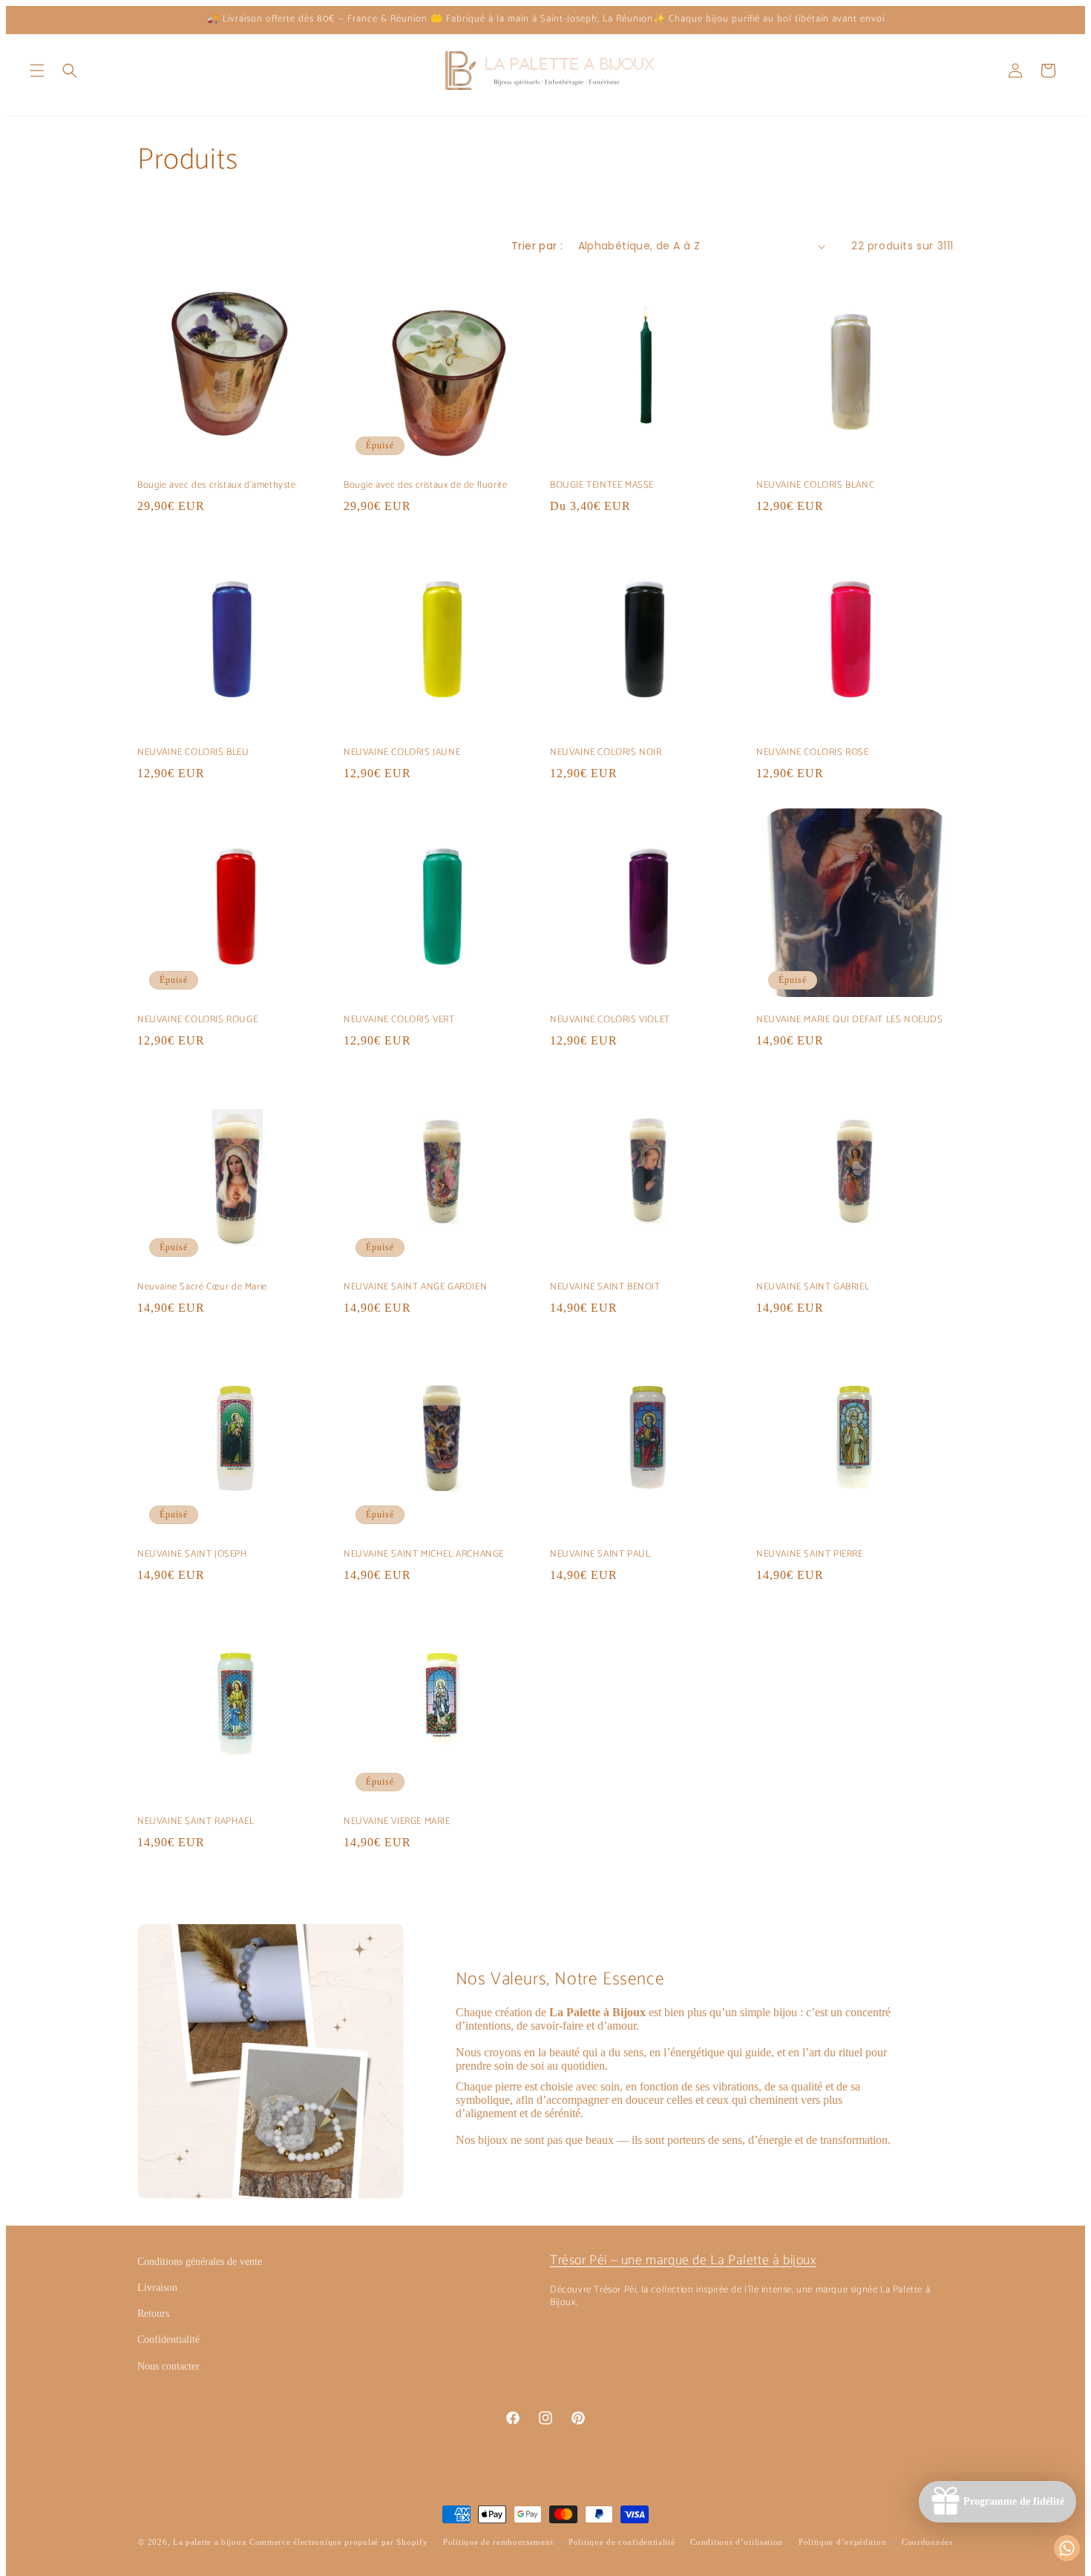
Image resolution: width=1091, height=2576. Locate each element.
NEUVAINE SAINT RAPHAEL (196, 1822)
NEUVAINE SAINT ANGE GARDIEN (415, 1288)
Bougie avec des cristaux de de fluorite (425, 486)
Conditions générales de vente (200, 2262)
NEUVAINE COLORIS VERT (399, 1020)
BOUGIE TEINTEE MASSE (602, 486)
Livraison (157, 2288)
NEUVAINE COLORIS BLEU (193, 753)
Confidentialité (168, 2340)
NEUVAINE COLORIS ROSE (813, 753)
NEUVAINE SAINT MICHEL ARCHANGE (424, 1555)
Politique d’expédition (842, 2542)
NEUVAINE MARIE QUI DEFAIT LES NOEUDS (850, 1020)
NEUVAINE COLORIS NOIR (606, 753)
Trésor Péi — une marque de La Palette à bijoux (683, 2260)
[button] (37, 71)
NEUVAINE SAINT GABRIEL (813, 1288)
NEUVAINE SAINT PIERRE (810, 1555)
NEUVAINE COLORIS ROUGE (197, 1020)
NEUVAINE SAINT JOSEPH (193, 1555)
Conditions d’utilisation (737, 2542)
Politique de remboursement (498, 2542)
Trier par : (537, 246)
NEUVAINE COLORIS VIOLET (610, 1020)
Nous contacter (168, 2366)
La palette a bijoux (210, 2542)
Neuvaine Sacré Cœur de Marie (202, 1288)
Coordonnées (927, 2542)
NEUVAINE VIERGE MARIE (397, 1822)
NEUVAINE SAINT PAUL (600, 1555)
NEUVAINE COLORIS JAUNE (402, 753)
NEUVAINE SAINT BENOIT (605, 1288)
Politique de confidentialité (622, 2542)
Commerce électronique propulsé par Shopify (338, 2542)
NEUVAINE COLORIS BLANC (815, 486)
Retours (153, 2314)
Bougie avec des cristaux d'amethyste (217, 486)
